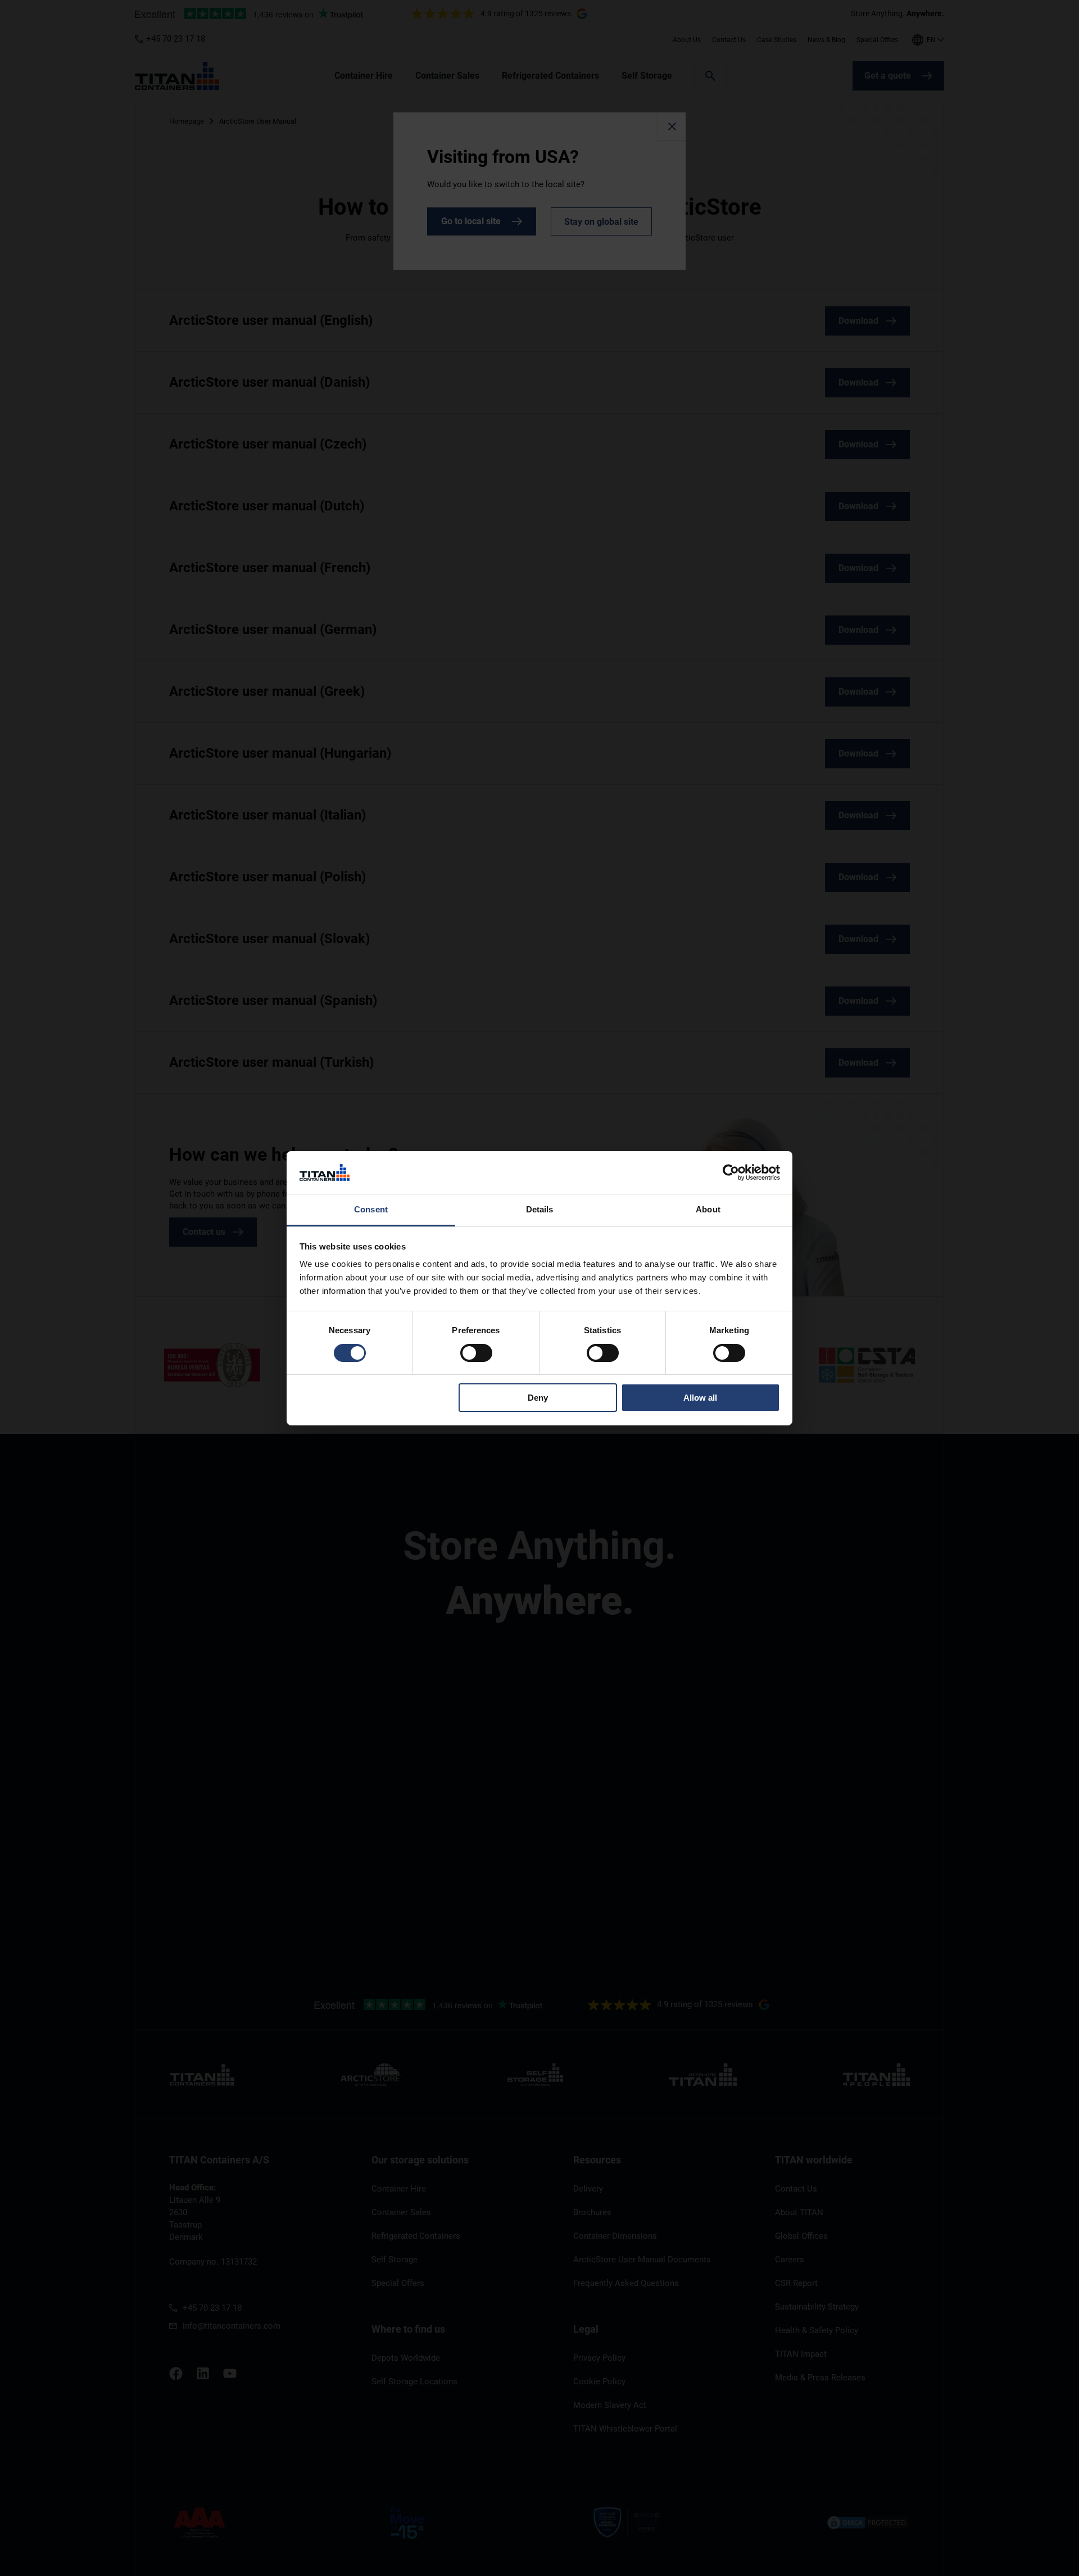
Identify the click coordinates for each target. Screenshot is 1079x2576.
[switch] (476, 1353)
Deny (538, 1398)
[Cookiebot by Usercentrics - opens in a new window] (731, 1172)
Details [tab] (540, 1209)
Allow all (700, 1398)
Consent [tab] (371, 1209)
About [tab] (708, 1209)
